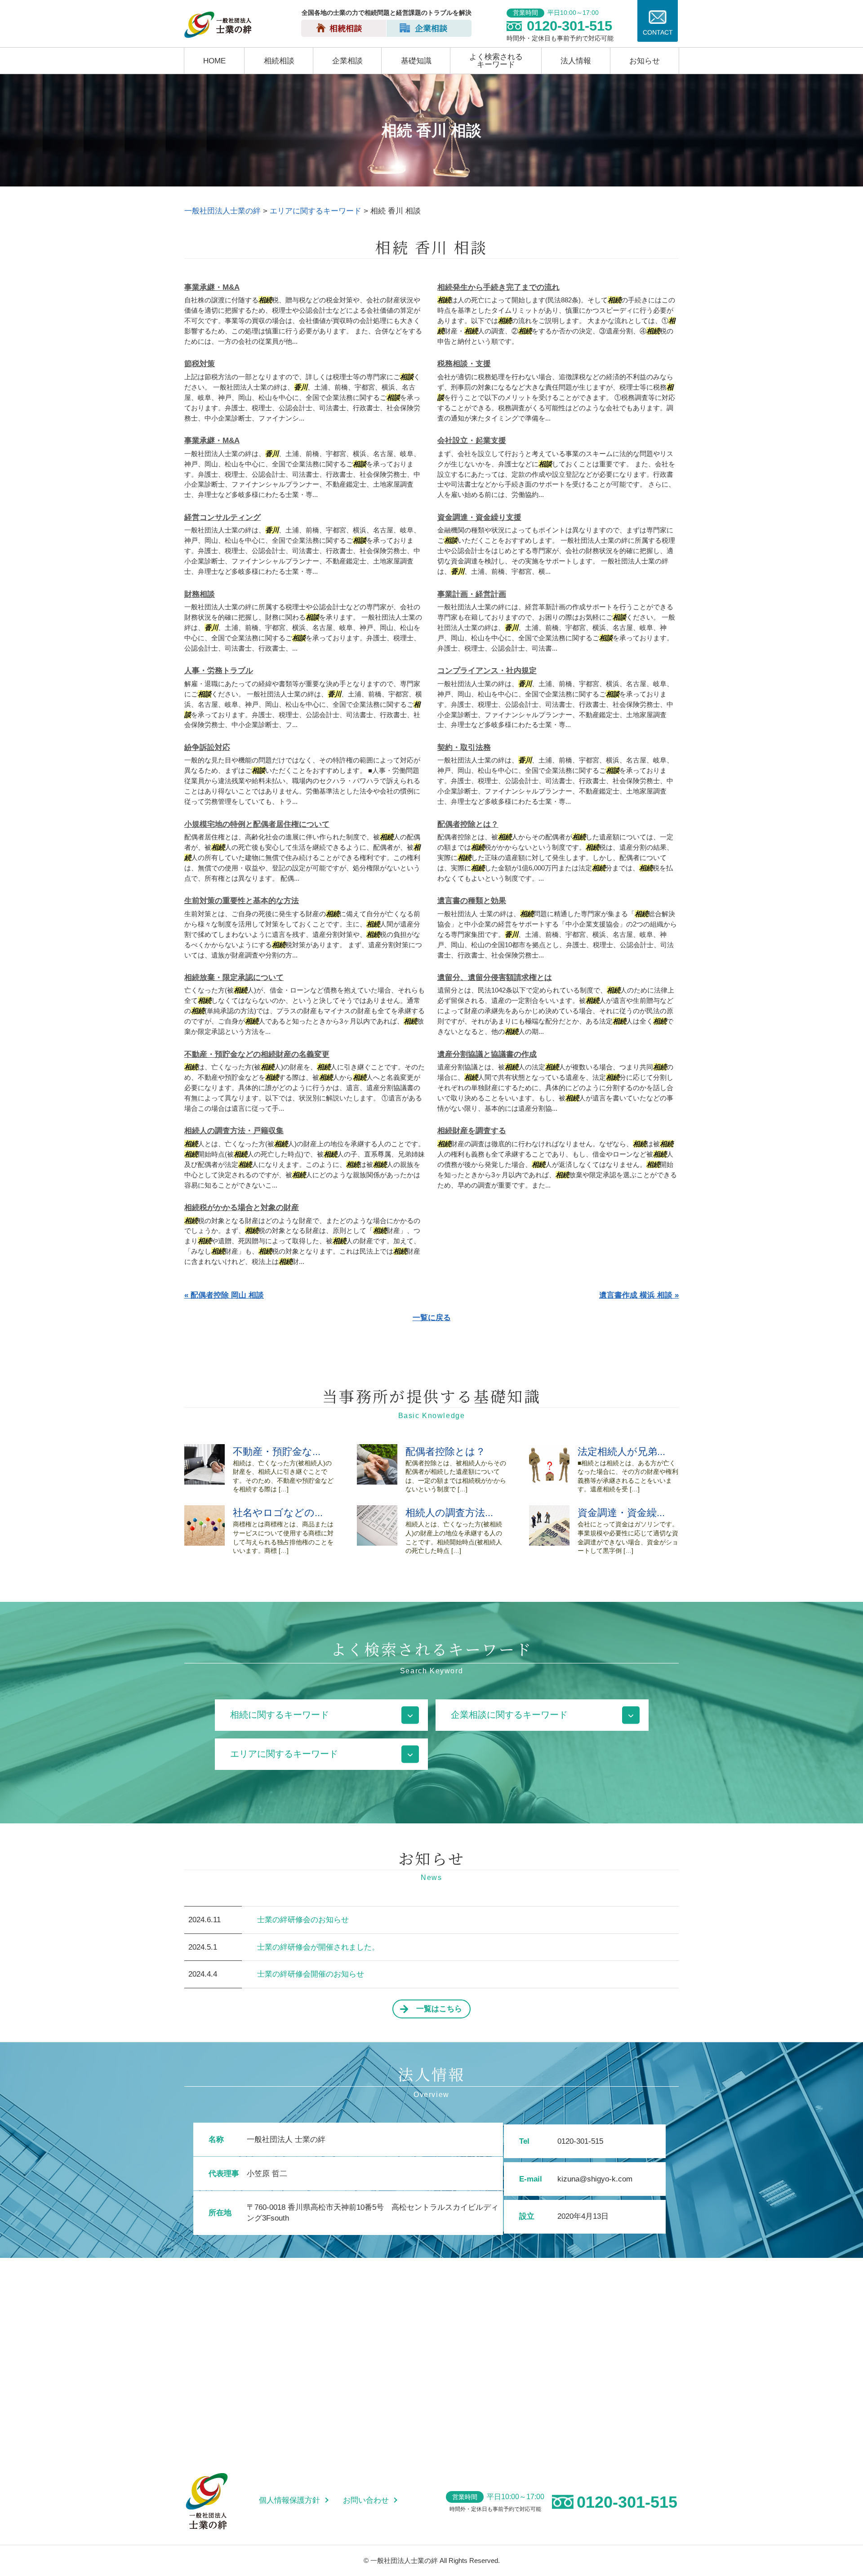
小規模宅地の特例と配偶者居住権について (257, 824)
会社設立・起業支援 (472, 441)
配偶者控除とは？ (468, 824)
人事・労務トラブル (219, 671)
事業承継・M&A (212, 287)
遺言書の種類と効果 (472, 901)
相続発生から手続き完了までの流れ (498, 287)
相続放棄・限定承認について (234, 978)
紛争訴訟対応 (207, 747)
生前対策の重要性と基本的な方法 (242, 901)
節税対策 (200, 364)
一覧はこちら (439, 2009)
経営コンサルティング (222, 517)
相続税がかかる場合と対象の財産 (242, 1208)
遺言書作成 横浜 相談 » (639, 1295)
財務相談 (200, 594)
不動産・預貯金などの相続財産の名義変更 (257, 1054)
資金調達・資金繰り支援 (479, 517)
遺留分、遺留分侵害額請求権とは (495, 978)
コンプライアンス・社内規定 (487, 671)
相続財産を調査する (472, 1131)
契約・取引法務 (464, 747)
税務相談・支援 (464, 364)
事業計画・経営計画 (472, 594)
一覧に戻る (432, 1318)
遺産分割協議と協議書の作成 (487, 1054)
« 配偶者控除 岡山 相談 (224, 1295)
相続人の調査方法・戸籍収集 (234, 1131)
